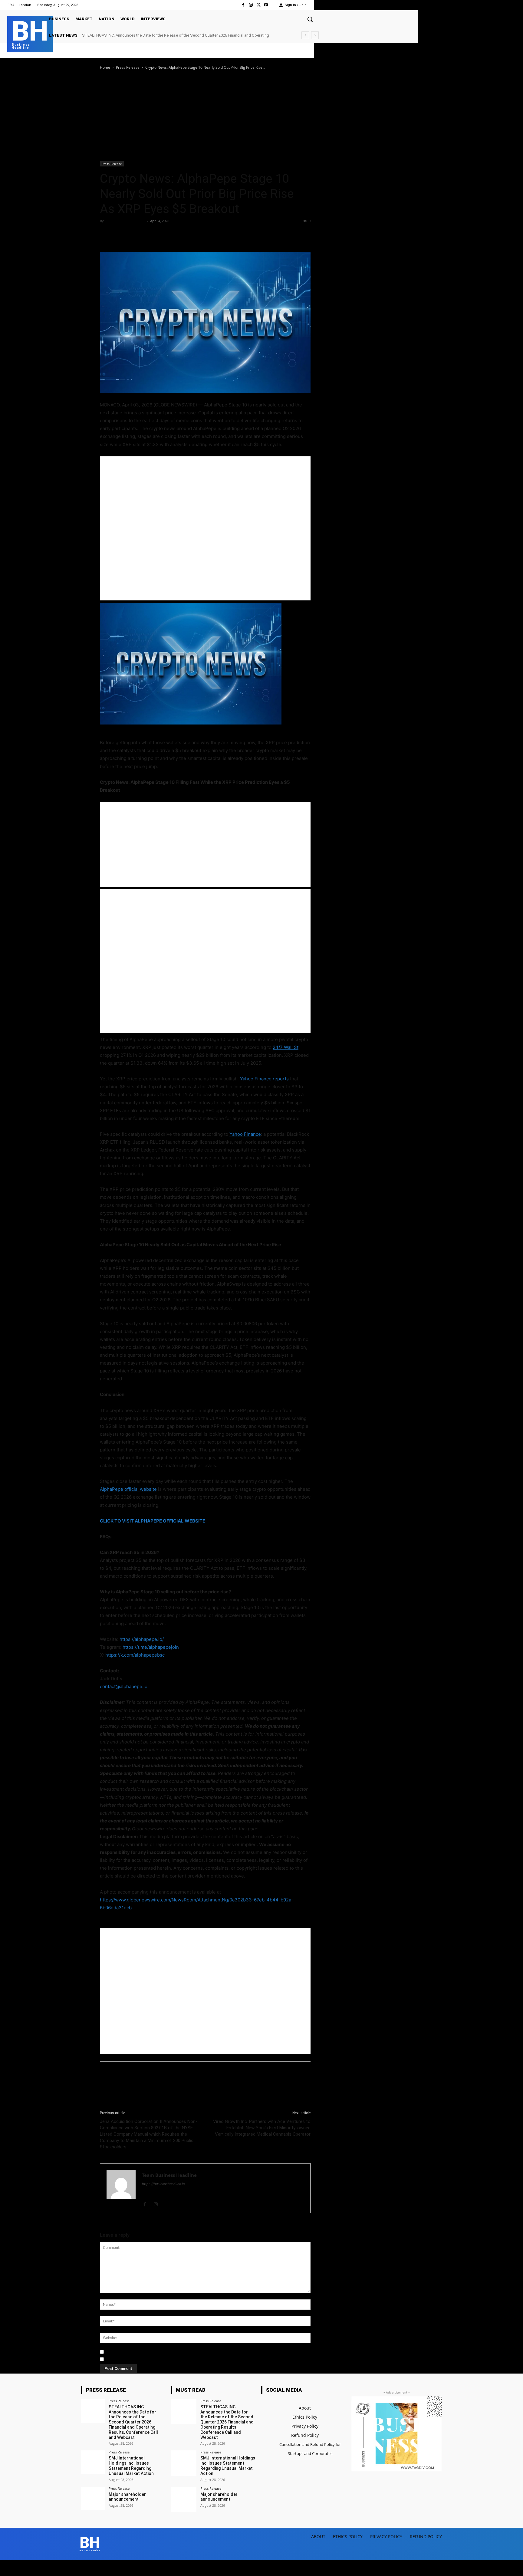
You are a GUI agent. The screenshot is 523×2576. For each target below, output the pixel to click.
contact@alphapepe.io (124, 1686)
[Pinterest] (134, 235)
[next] (315, 35)
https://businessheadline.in (163, 2184)
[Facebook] (243, 5)
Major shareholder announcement (127, 2497)
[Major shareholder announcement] (93, 2499)
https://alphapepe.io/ (142, 1639)
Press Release (128, 67)
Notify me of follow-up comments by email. (147, 2352)
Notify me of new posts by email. (137, 2359)
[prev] (305, 35)
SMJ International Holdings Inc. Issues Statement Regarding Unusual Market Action (155, 35)
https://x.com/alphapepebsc (135, 1655)
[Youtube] (266, 5)
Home (105, 67)
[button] (310, 19)
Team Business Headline (125, 221)
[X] (258, 5)
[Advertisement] (261, 116)
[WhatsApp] (148, 235)
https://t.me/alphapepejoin (151, 1647)
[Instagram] (251, 5)
